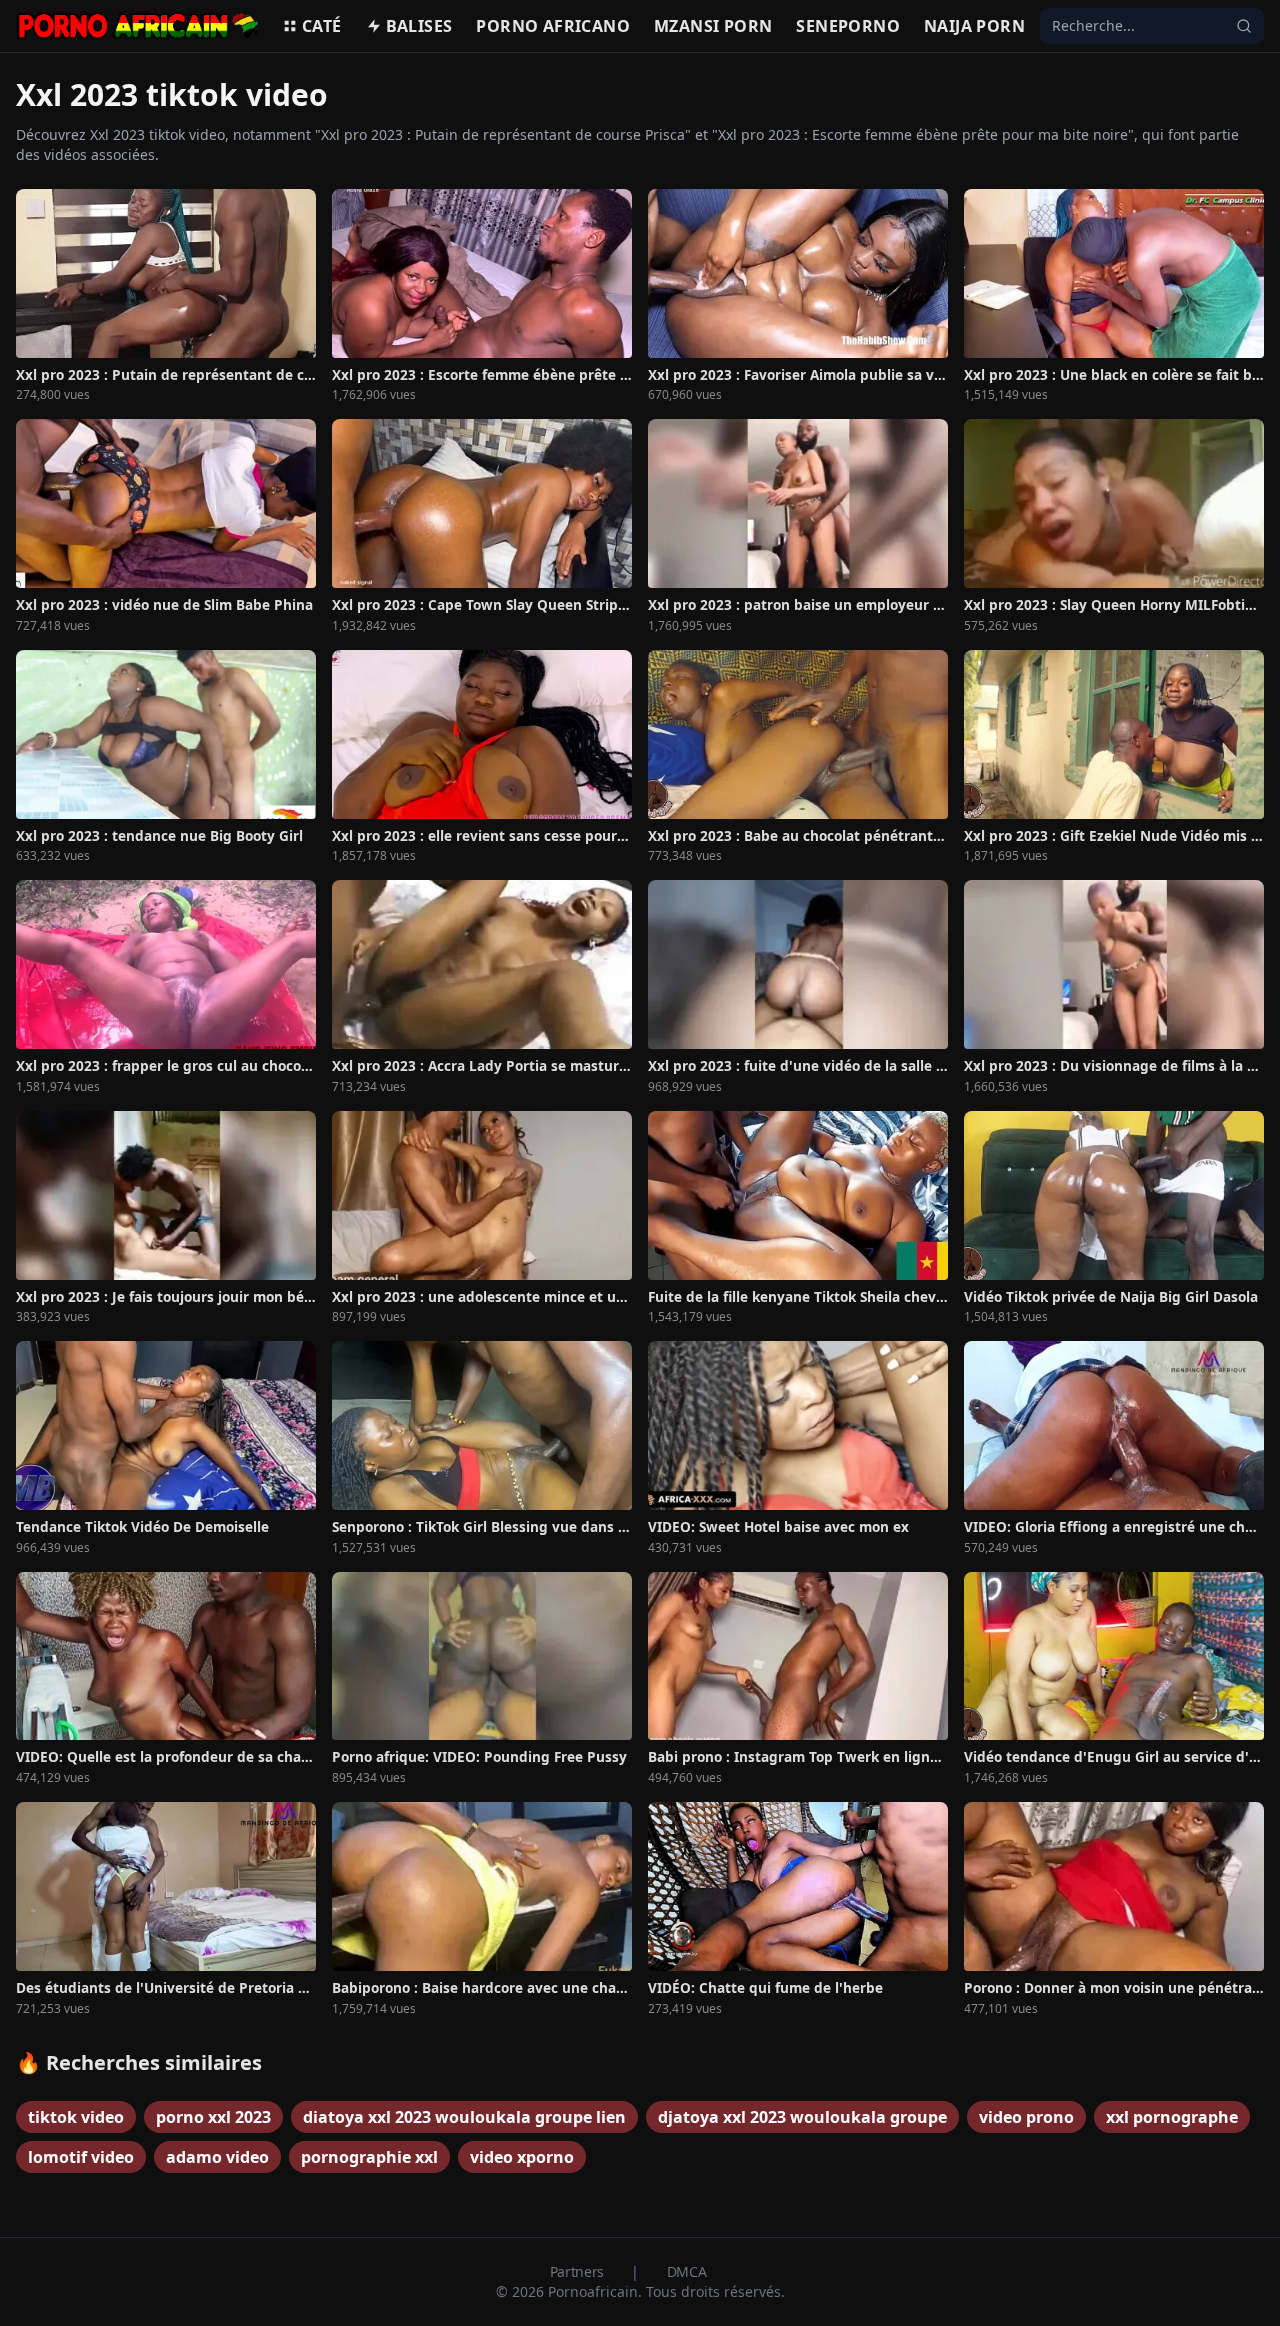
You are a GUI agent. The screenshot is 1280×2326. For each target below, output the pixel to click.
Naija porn (974, 26)
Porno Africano (553, 26)
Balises (419, 26)
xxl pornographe (1172, 2117)
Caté (322, 26)
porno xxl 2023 (213, 2117)
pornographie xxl (369, 2157)
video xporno (522, 2157)
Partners (579, 2271)
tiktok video (76, 2117)
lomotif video (81, 2157)
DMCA (687, 2271)
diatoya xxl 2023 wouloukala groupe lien (464, 2117)
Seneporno (848, 26)
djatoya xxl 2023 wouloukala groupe (802, 2117)
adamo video (217, 2157)
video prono (1026, 2117)
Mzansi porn (713, 26)
